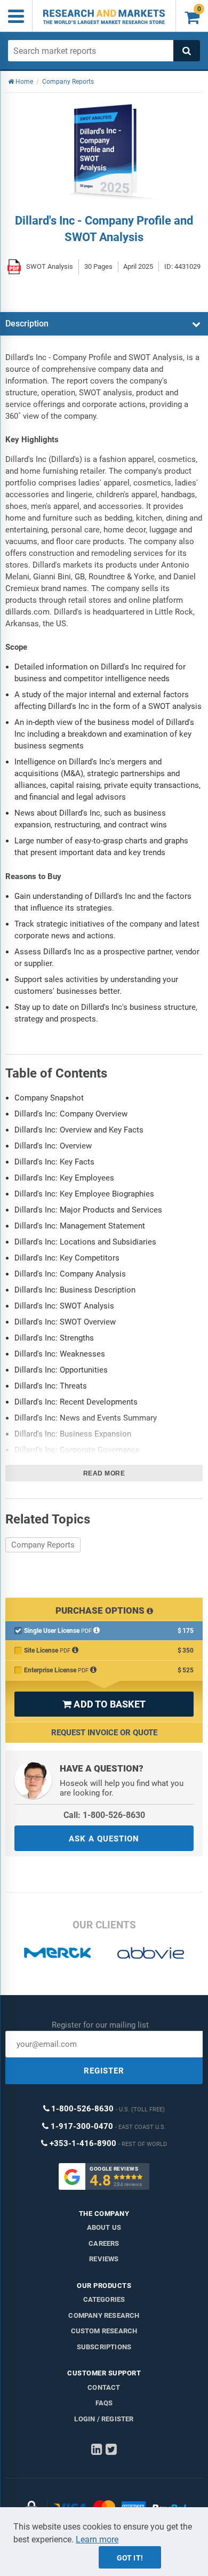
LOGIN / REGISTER (104, 2419)
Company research (104, 2315)
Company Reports (43, 1545)
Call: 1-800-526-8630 (104, 1815)
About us (104, 2227)
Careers (104, 2243)
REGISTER (104, 2071)
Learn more (97, 2539)
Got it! (130, 2558)
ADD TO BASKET (104, 1704)
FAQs (104, 2403)
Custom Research (104, 2331)
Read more (104, 1473)
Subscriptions (104, 2347)
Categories (104, 2299)
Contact (104, 2387)
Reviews (104, 2259)
